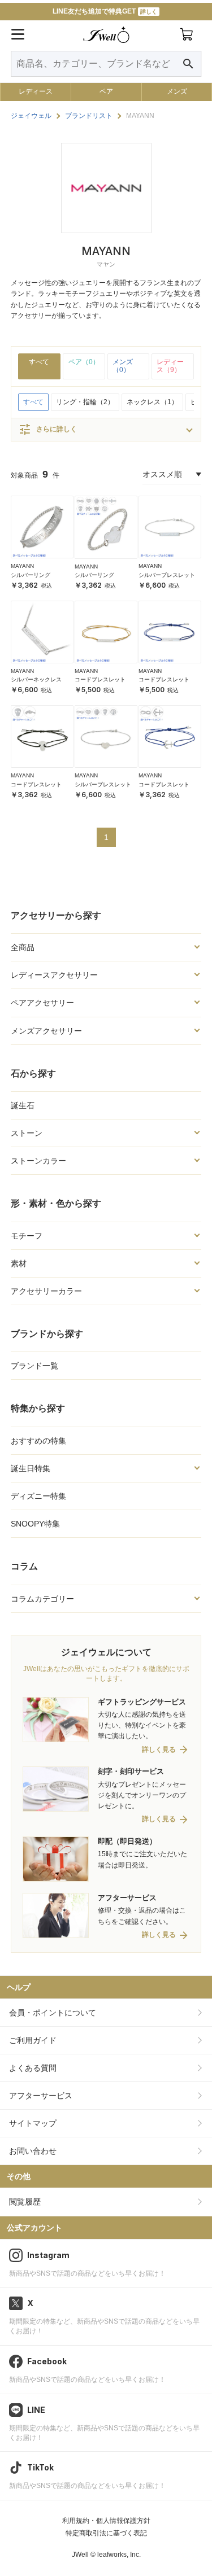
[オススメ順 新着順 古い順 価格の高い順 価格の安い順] (172, 474)
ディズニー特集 (38, 1496)
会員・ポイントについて (53, 2013)
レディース (36, 91)
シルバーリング (31, 575)
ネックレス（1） (152, 402)
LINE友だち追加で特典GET (105, 11)
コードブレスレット (100, 679)
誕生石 (23, 1105)
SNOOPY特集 (35, 1524)
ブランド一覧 (34, 1366)
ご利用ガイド (33, 2040)
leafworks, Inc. (119, 2555)
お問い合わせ (33, 2151)
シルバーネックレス (36, 679)
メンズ (177, 91)
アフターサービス (41, 2096)
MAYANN (22, 566)
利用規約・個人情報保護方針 (106, 2521)
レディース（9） (170, 366)
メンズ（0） (123, 366)
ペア (106, 91)
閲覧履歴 (25, 2202)
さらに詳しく (47, 430)
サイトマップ (33, 2123)
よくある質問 (33, 2068)
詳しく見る (159, 1750)
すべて (39, 362)
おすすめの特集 (38, 1441)
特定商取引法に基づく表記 (106, 2533)
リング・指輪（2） (85, 402)
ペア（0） (84, 362)
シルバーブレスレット (167, 575)
